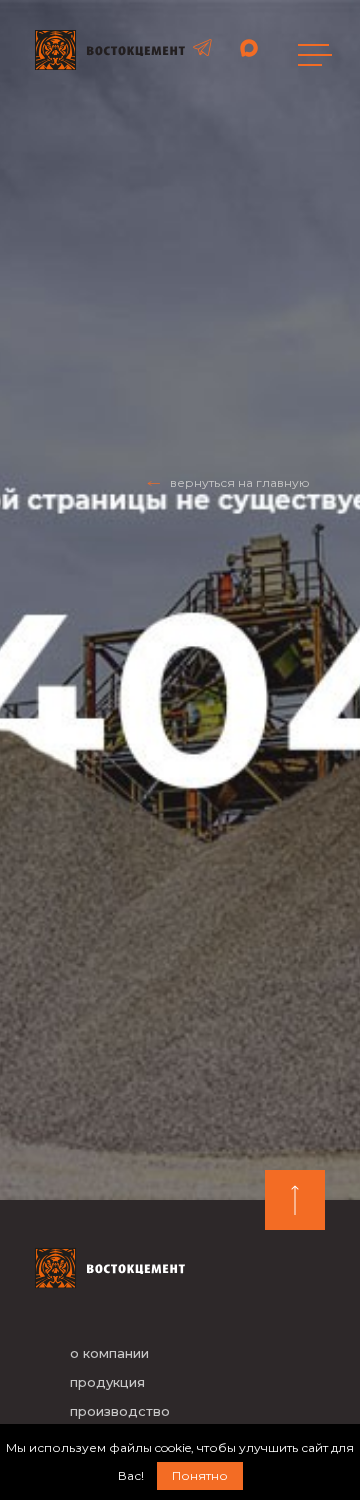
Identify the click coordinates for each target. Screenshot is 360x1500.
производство (120, 1411)
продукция (107, 1382)
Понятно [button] (200, 1475)
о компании (109, 1353)
